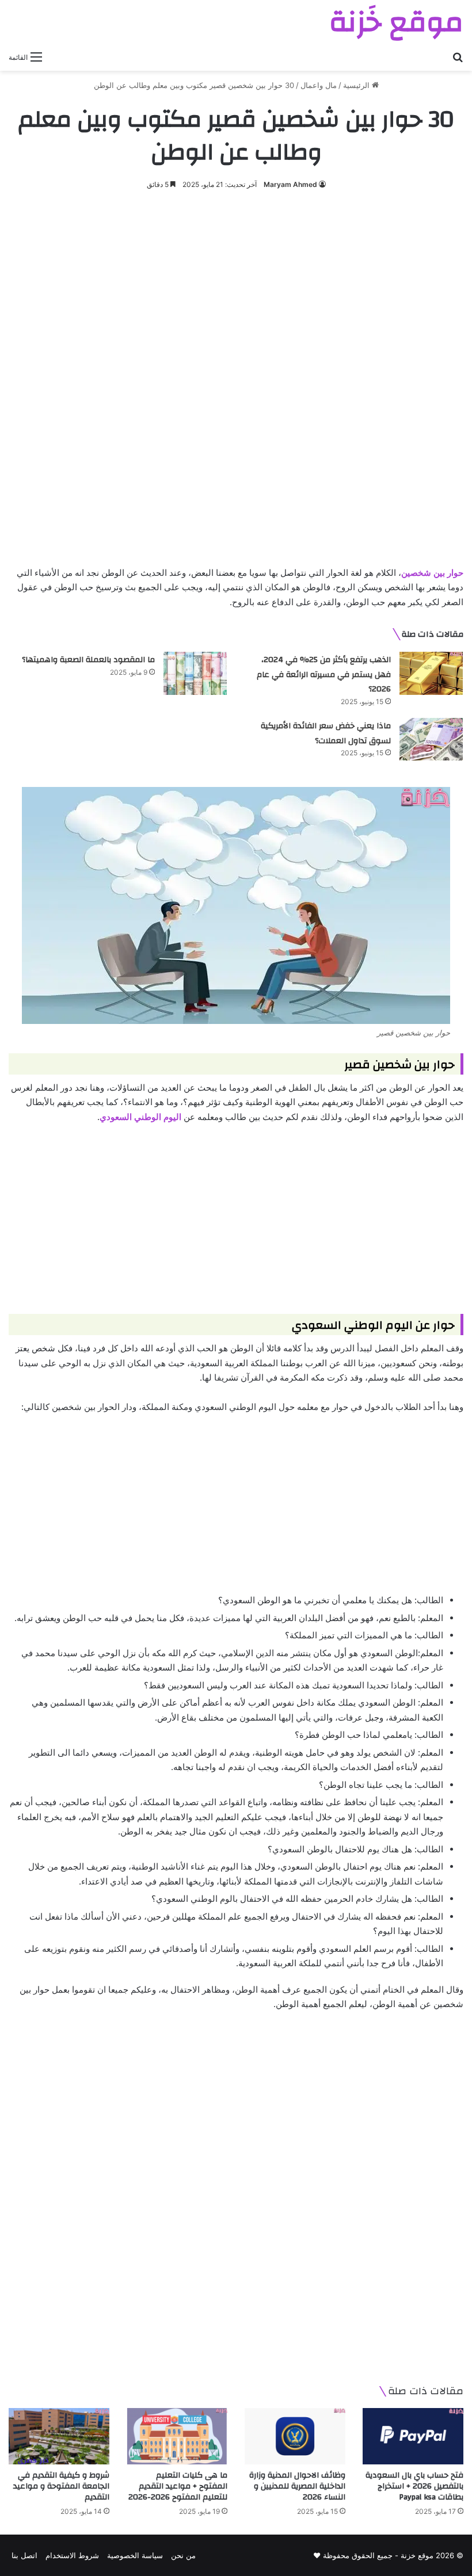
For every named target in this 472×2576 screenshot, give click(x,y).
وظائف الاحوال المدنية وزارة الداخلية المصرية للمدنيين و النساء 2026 (297, 2486)
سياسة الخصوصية (135, 2555)
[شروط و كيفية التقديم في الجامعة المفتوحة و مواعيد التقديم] (59, 2437)
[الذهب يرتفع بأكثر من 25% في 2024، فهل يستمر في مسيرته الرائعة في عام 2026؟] (431, 673)
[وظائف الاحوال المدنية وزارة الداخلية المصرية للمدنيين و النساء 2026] (295, 2437)
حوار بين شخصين (432, 573)
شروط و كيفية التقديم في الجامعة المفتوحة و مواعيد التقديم (61, 2486)
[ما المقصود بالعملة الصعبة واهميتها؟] (195, 673)
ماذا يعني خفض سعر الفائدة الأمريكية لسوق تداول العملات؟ (326, 733)
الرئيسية (357, 85)
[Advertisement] (236, 289)
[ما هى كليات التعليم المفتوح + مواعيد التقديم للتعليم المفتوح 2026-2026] (177, 2437)
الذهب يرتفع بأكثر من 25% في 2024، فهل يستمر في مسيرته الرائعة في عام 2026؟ (324, 674)
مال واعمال (319, 85)
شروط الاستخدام (72, 2555)
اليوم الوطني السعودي (140, 1117)
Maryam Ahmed (290, 184)
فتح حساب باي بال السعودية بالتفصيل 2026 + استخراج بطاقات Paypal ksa (414, 2486)
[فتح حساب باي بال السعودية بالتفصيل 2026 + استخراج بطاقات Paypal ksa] (413, 2437)
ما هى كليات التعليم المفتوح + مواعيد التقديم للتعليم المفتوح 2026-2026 (178, 2486)
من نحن (183, 2555)
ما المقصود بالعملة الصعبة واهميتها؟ (88, 660)
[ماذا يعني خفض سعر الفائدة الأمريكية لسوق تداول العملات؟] (431, 739)
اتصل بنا (24, 2555)
